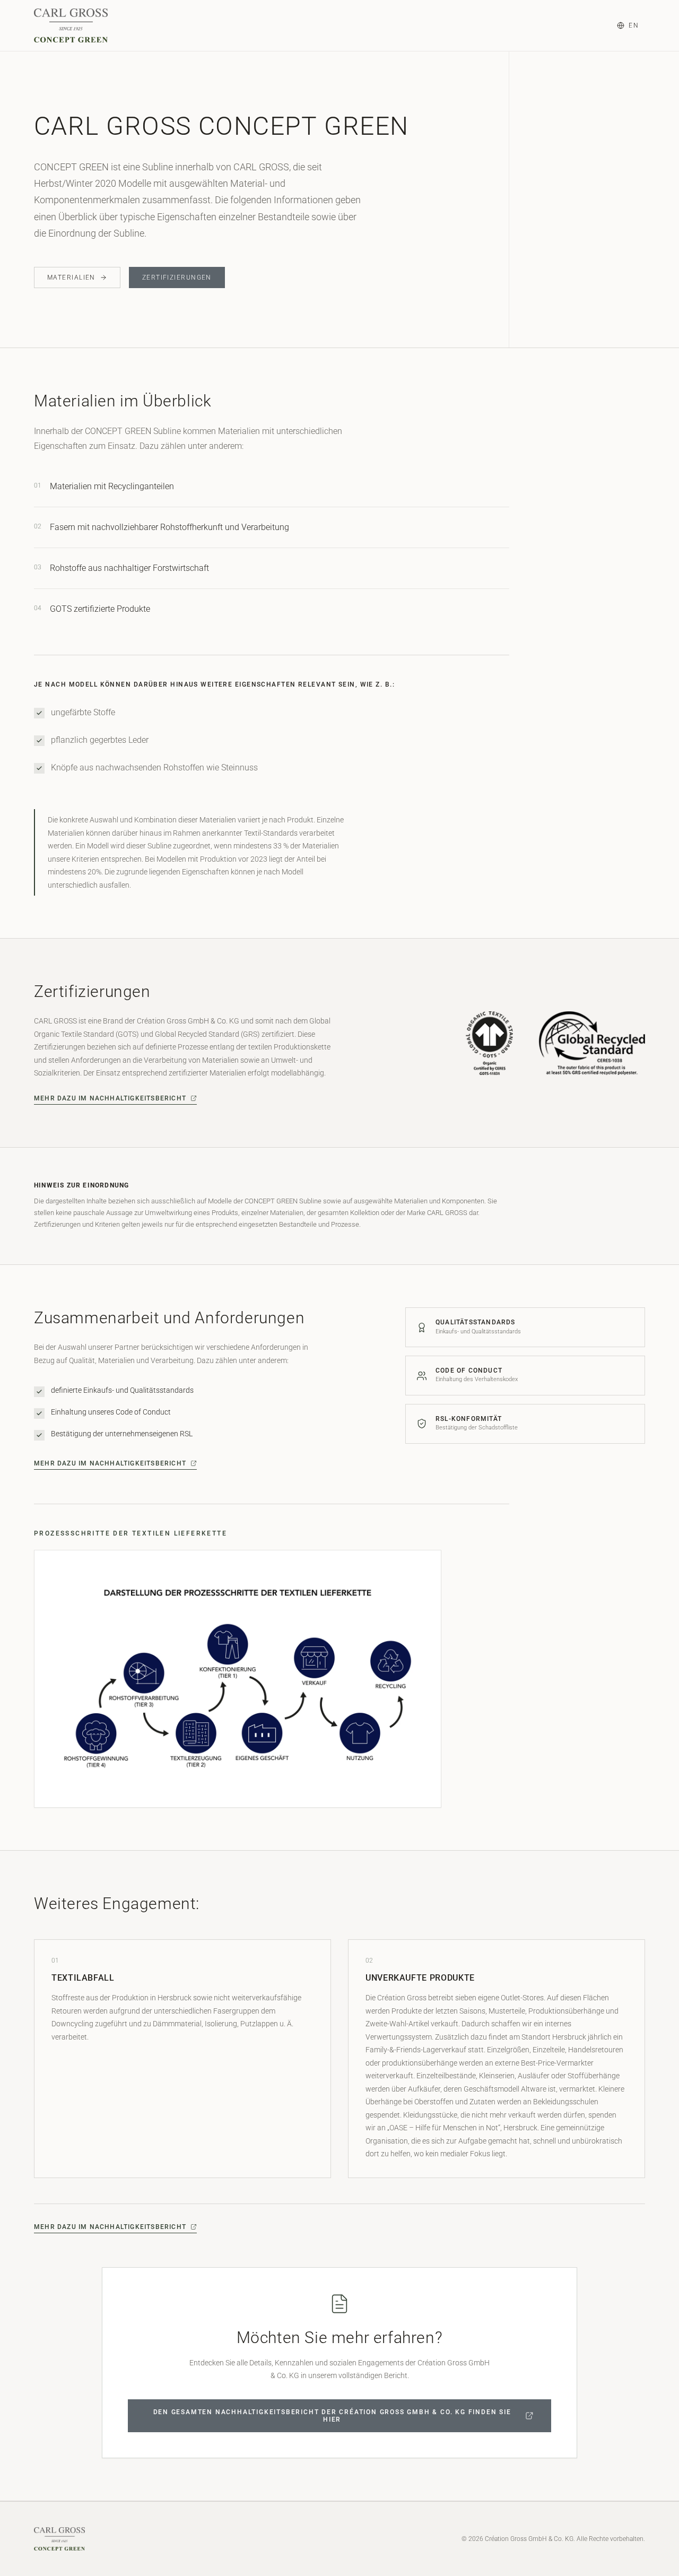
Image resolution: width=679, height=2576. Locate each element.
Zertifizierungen (177, 277)
